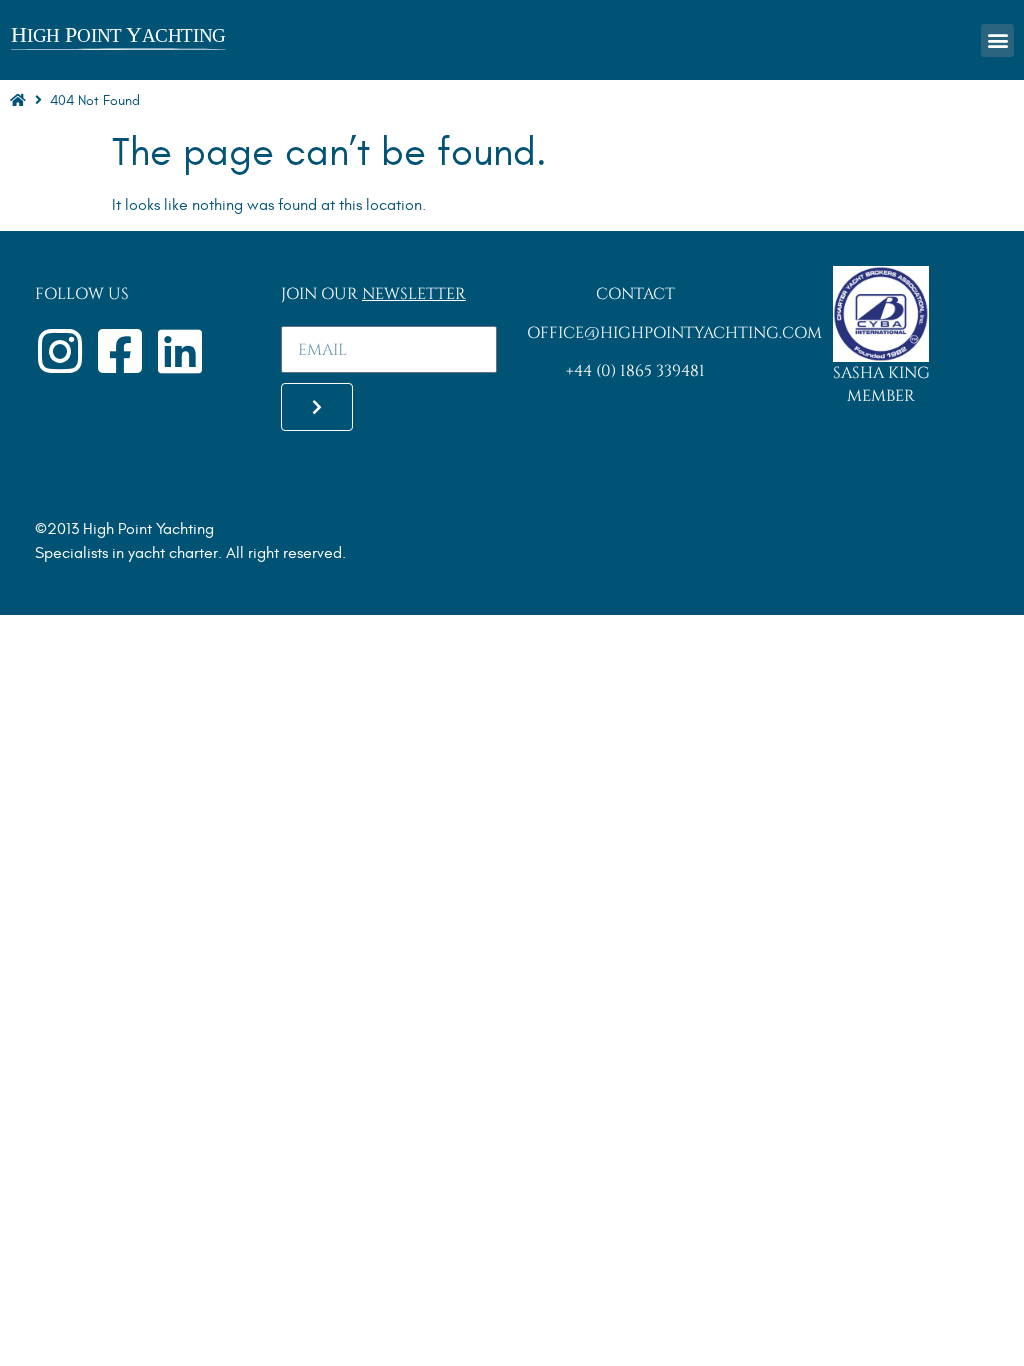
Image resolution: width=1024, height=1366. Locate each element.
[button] (997, 40)
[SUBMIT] (317, 407)
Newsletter (414, 294)
